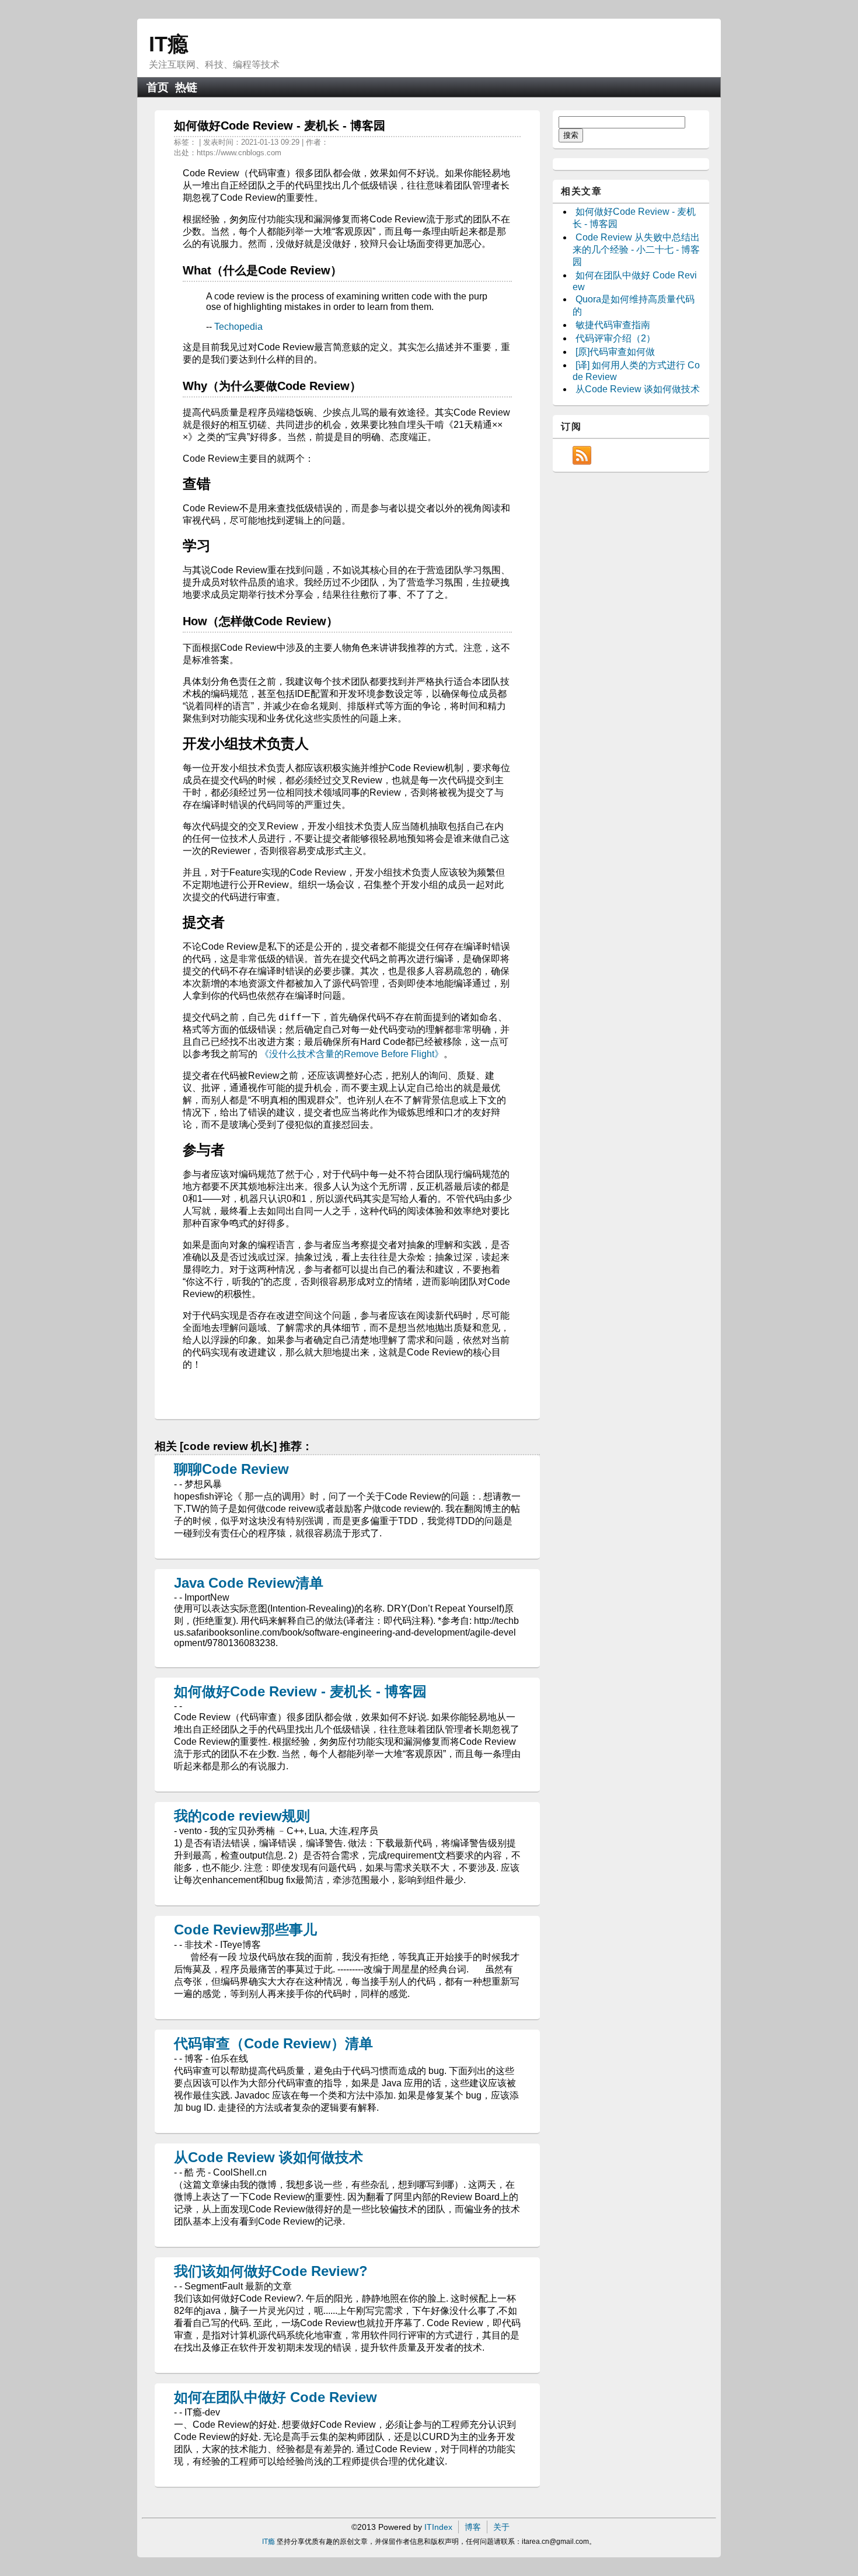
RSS (582, 455)
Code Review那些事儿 (245, 1930)
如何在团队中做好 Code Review (275, 2397)
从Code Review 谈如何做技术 (268, 2157)
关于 (501, 2527)
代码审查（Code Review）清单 (273, 2043)
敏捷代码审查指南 (613, 325)
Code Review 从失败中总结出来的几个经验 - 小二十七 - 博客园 (636, 250)
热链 (186, 87)
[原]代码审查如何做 (615, 352)
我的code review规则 (242, 1816)
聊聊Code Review (231, 1469)
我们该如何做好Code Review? (271, 2271)
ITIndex (438, 2527)
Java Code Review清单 (249, 1583)
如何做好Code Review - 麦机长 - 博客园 (300, 1691)
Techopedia (238, 327)
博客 (473, 2527)
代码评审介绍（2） (615, 338)
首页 (158, 87)
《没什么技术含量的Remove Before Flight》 (352, 1054)
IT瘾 (169, 44)
